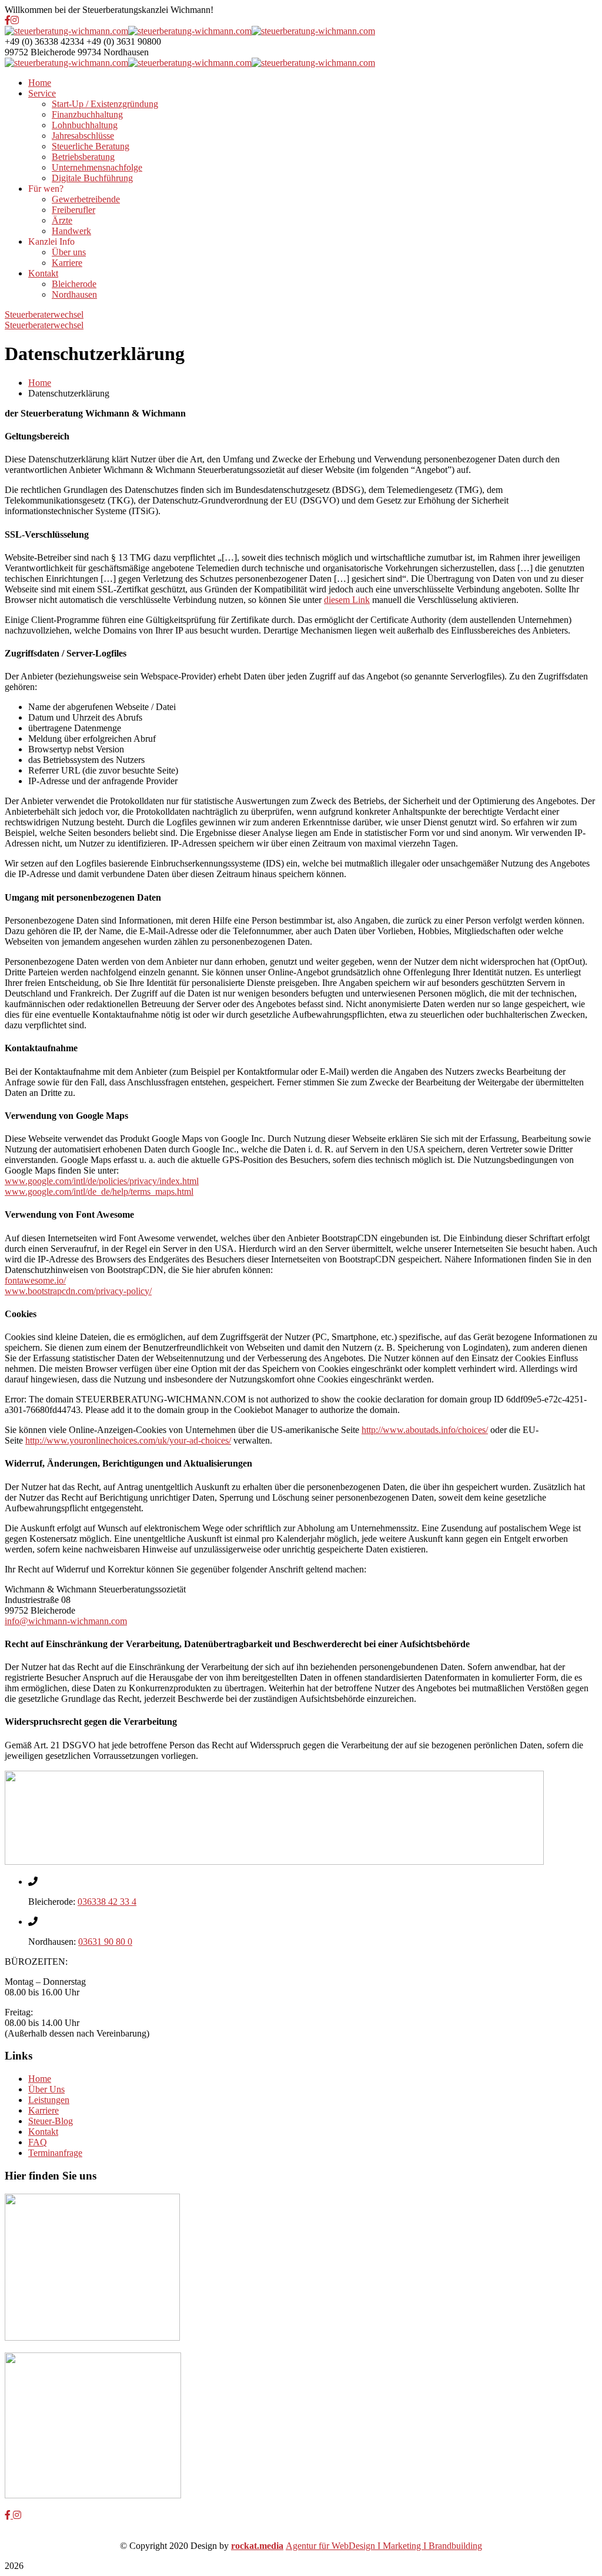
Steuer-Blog (51, 2121)
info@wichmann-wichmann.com (66, 1621)
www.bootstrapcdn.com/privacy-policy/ (78, 1291)
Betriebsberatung (83, 157)
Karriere (67, 263)
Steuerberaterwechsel (44, 314)
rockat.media (257, 2546)
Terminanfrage (55, 2153)
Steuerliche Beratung (91, 146)
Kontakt (43, 273)
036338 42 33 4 (107, 1902)
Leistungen (49, 2100)
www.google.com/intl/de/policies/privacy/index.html (102, 1181)
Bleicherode (74, 284)
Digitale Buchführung (92, 178)
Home (40, 83)
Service (42, 93)
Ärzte (62, 220)
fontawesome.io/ (35, 1280)
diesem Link (347, 600)
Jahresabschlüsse (83, 136)
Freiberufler (73, 210)
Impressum (374, 2535)
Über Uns (46, 2089)
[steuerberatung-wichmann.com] (66, 31)
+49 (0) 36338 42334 (44, 41)
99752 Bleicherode (40, 52)
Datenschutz (230, 2535)
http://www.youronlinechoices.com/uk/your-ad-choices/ (128, 1440)
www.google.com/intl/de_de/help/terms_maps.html (99, 1192)
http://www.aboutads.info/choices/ (425, 1430)
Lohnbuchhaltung (85, 125)
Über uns (69, 252)
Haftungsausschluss (303, 2535)
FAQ (38, 2142)
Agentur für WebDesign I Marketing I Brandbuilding (384, 2546)
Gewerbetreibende (86, 199)
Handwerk (71, 231)
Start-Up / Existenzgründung (105, 104)
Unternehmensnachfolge (97, 167)
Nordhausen (74, 294)
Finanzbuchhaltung (87, 114)
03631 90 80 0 (105, 1942)
